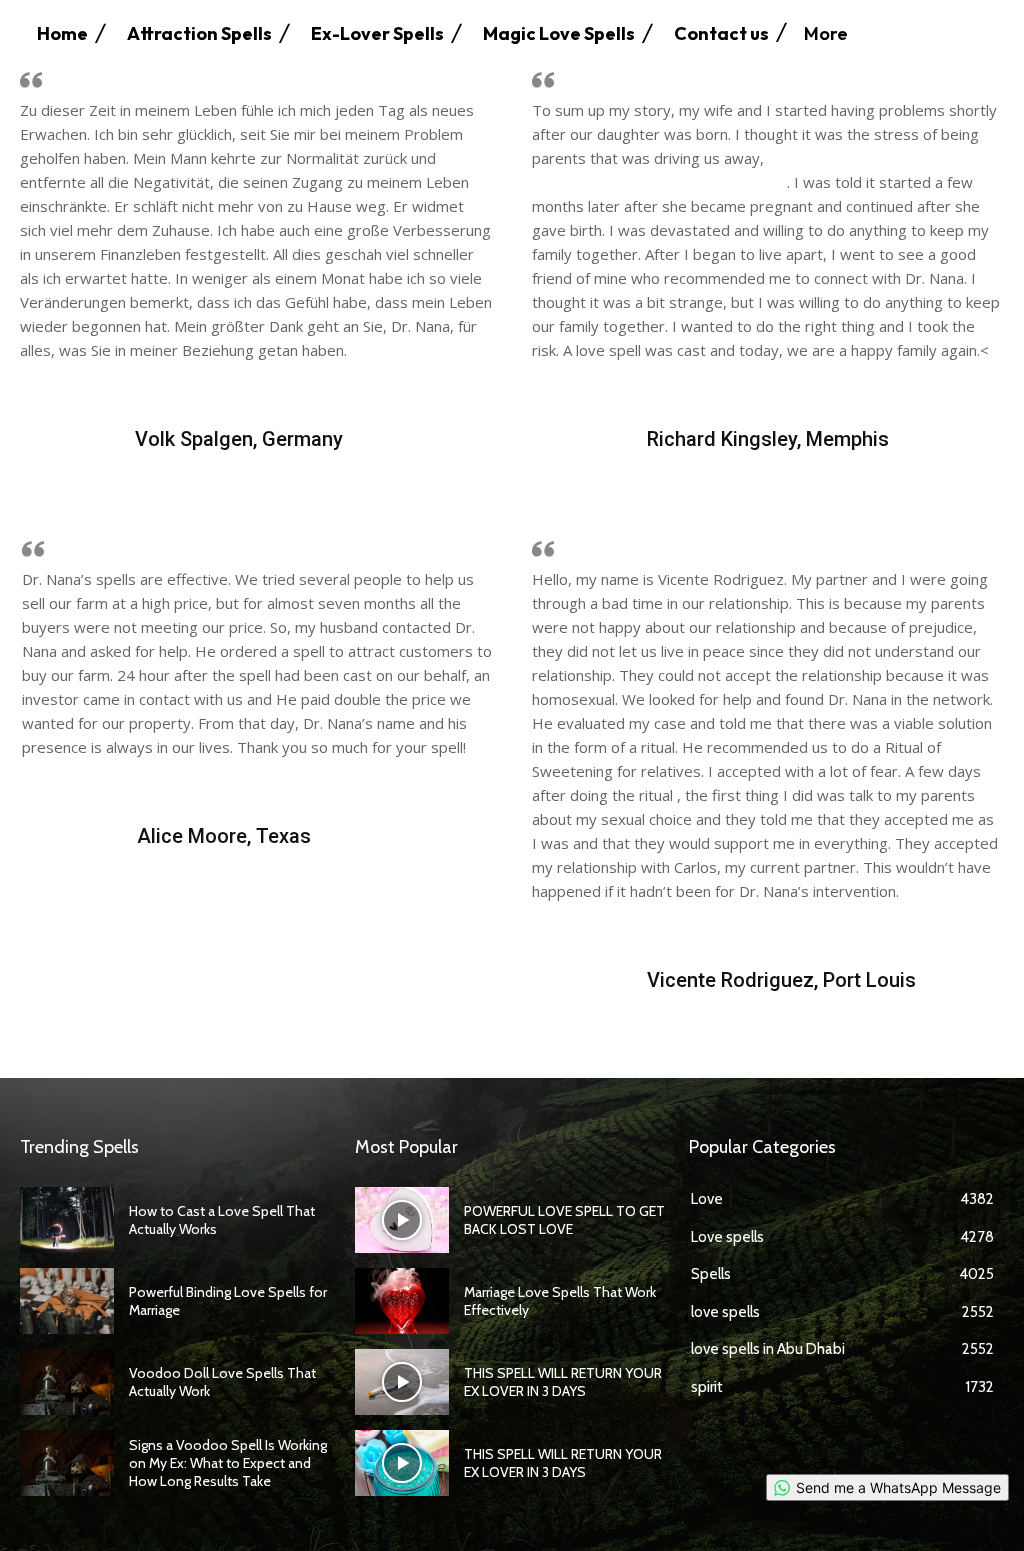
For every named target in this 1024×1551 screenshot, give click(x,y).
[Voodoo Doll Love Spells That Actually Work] (67, 1382)
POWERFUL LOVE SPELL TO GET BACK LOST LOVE (564, 1220)
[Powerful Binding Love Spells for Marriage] (67, 1301)
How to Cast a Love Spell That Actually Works (222, 1220)
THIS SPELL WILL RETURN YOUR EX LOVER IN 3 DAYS (563, 1382)
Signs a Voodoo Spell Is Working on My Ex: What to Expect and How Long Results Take (228, 1463)
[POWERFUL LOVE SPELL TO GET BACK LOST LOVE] (402, 1220)
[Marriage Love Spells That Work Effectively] (402, 1301)
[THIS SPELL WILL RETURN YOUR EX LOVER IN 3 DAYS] (402, 1382)
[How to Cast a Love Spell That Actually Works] (67, 1220)
